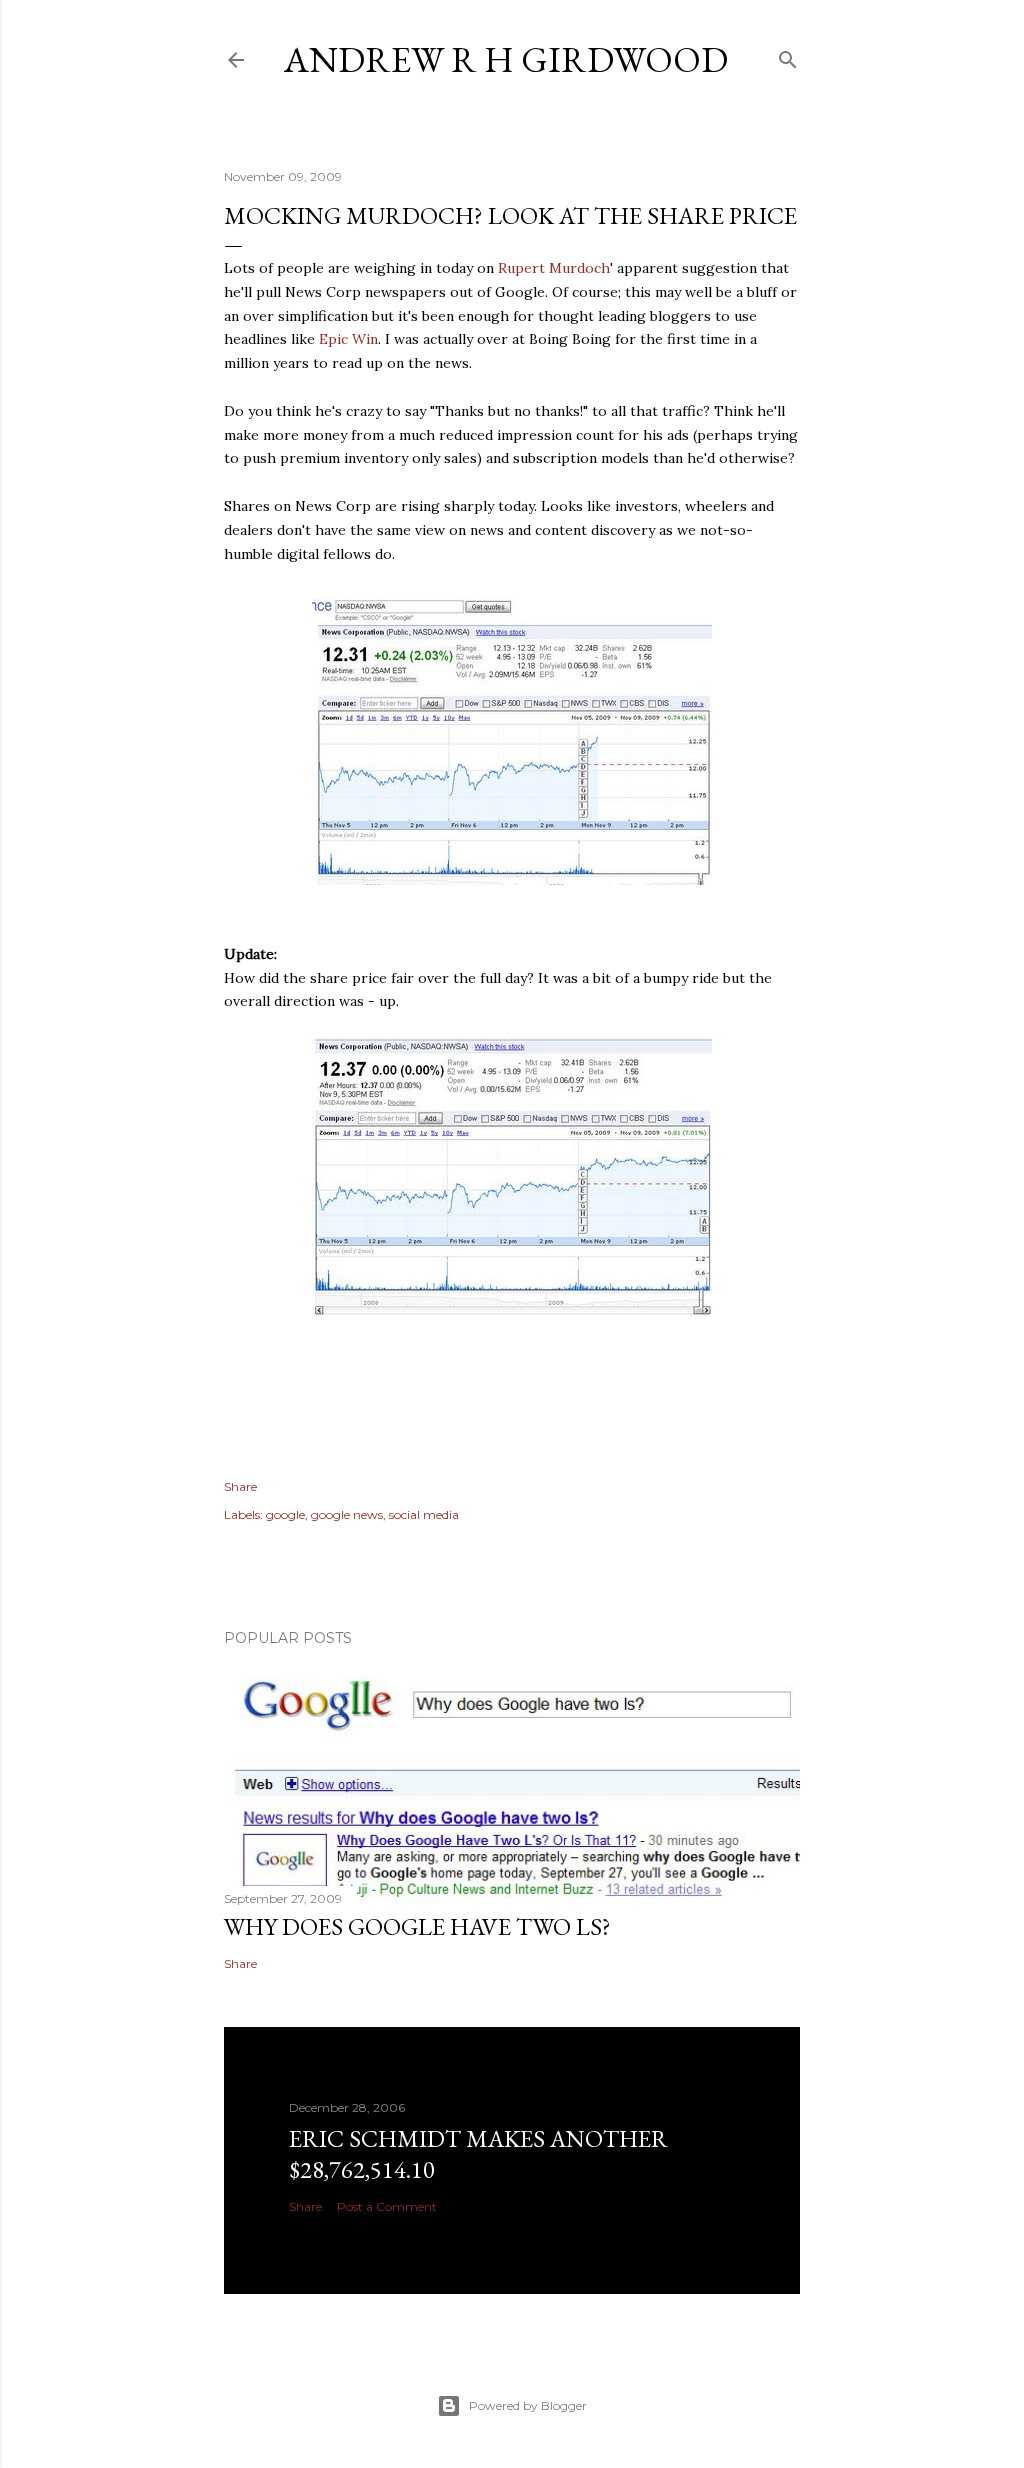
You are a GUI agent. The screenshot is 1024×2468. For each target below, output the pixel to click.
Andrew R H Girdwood (506, 59)
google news (347, 1514)
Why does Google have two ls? (417, 1926)
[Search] (788, 55)
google (285, 1514)
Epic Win (348, 339)
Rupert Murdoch (554, 268)
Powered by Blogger (528, 2405)
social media (424, 1514)
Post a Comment (387, 2206)
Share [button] (240, 1486)
